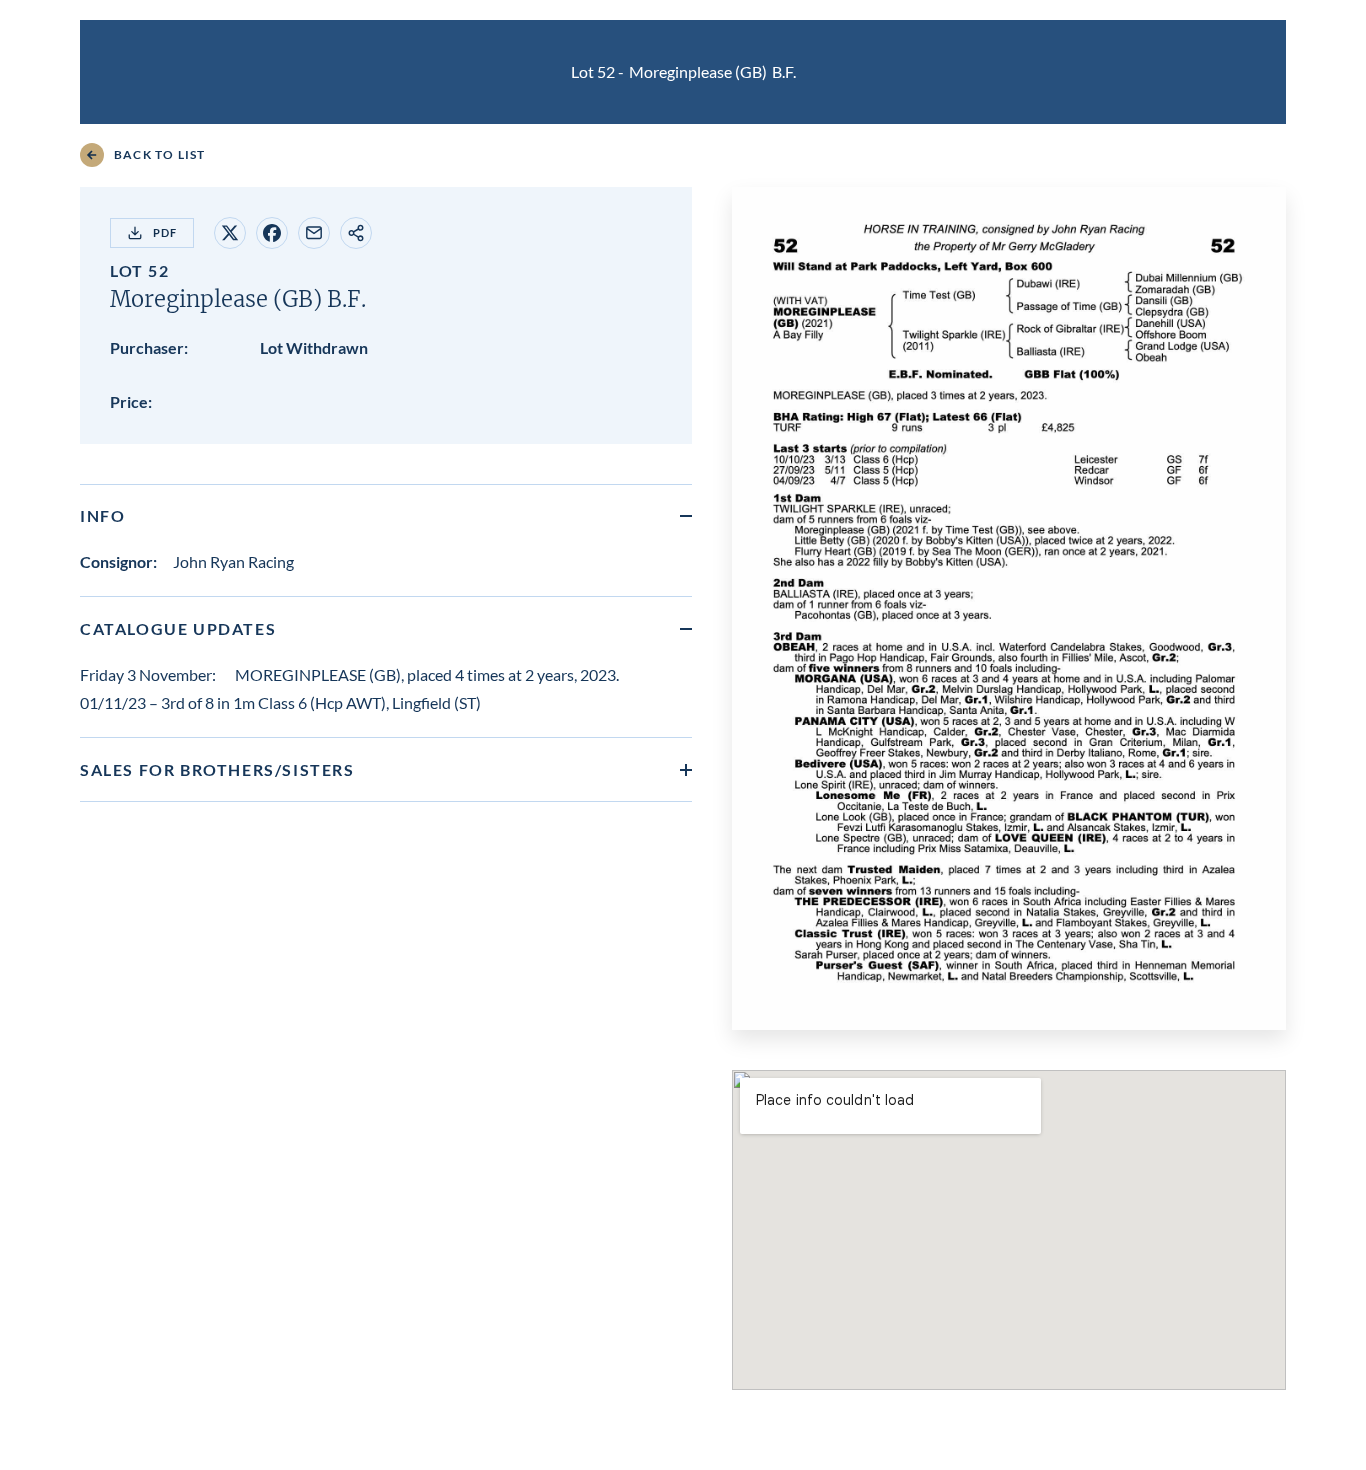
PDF (165, 232)
